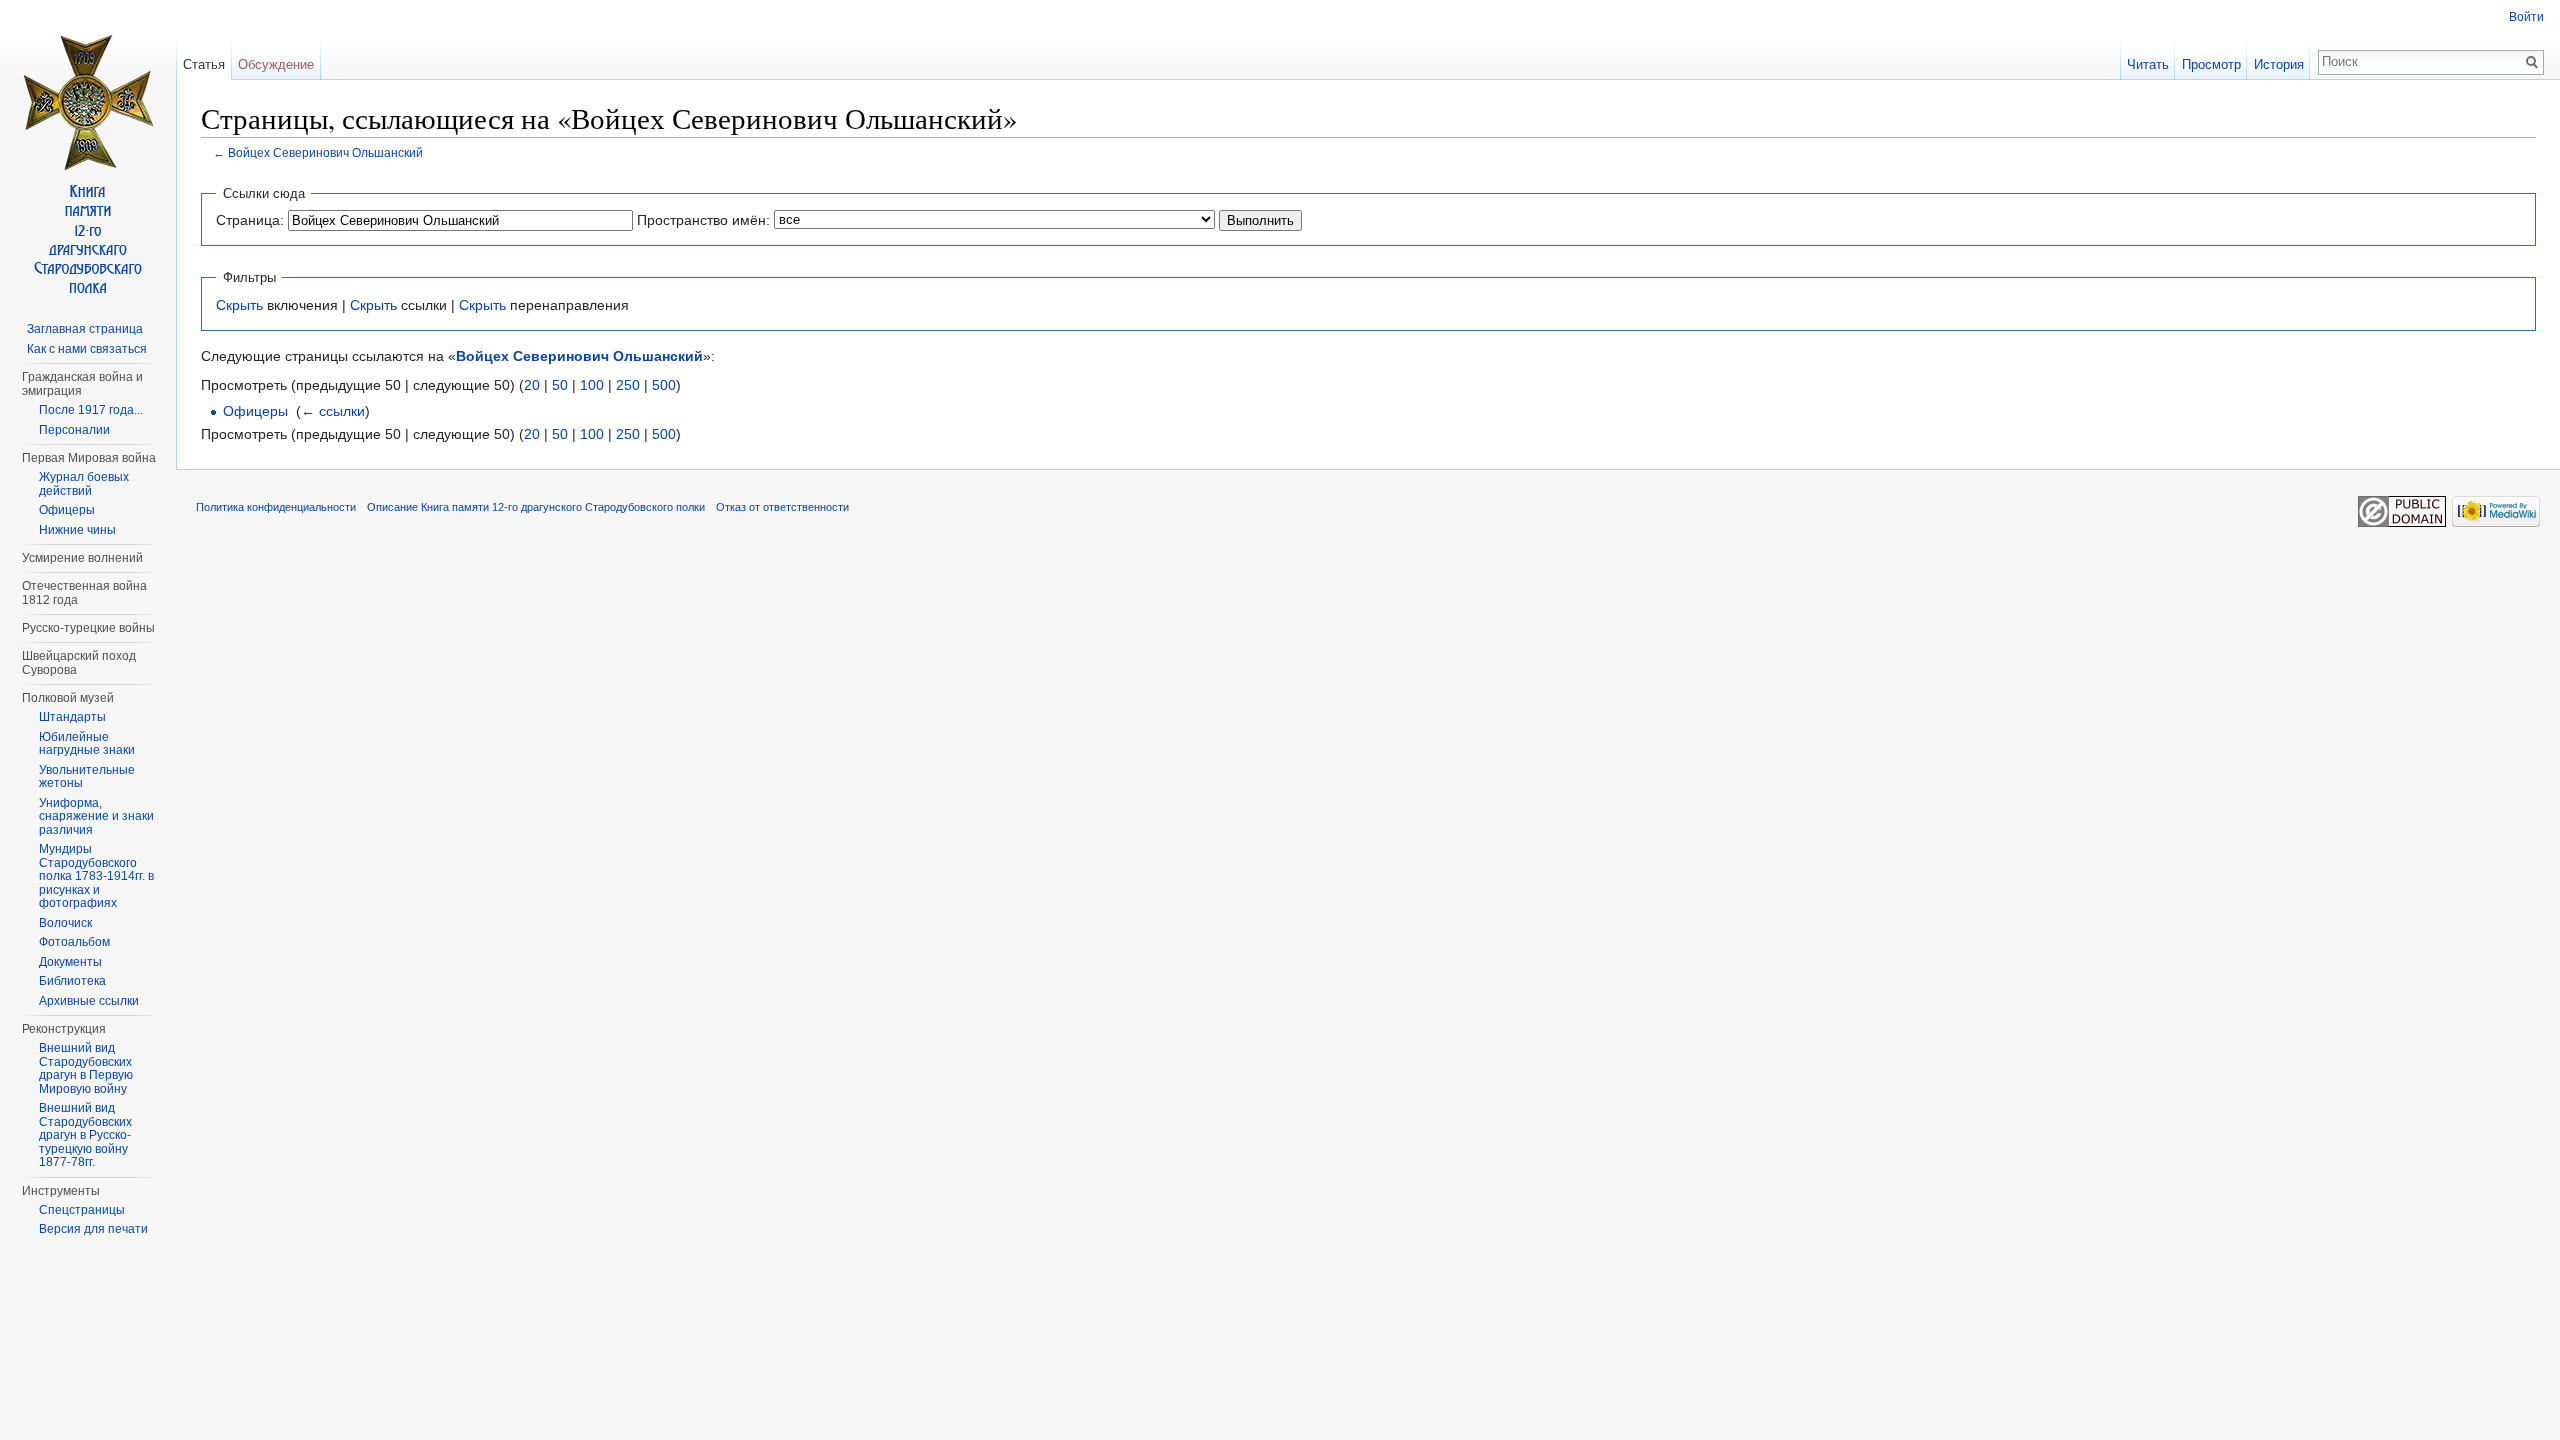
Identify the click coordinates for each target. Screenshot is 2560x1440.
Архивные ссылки (89, 1001)
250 (628, 385)
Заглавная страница (85, 329)
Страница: (250, 220)
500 (664, 385)
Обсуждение (276, 64)
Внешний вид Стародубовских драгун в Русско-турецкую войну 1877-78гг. (85, 1135)
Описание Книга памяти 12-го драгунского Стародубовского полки (536, 507)
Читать (2148, 64)
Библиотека (72, 981)
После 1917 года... (91, 410)
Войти (2526, 17)
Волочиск (65, 923)
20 (532, 385)
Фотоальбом (74, 942)
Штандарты (72, 717)
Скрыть (239, 305)
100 (592, 385)
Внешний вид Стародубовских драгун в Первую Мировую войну (86, 1068)
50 (560, 385)
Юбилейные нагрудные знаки (87, 744)
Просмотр (2211, 64)
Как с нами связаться (87, 349)
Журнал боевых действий (84, 484)
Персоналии (74, 430)
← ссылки (333, 411)
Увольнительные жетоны (87, 777)
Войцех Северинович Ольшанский (325, 152)
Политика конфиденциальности (276, 507)
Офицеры (255, 411)
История (2279, 64)
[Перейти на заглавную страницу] (88, 170)
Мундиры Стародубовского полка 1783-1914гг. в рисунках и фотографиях (96, 876)
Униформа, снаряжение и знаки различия (96, 816)
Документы (70, 962)
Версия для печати (93, 1229)
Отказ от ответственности (782, 507)
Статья (204, 64)
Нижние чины (77, 530)
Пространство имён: (703, 220)
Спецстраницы (82, 1210)
